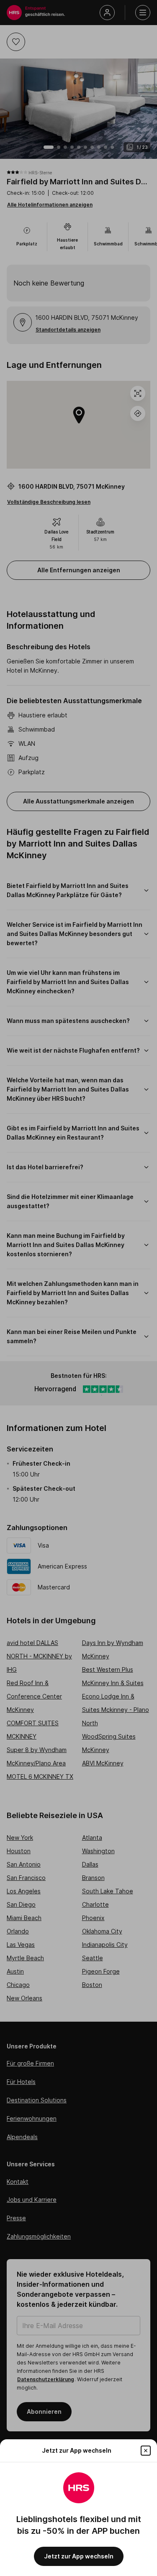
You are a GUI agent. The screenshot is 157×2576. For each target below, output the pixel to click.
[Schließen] (146, 2451)
